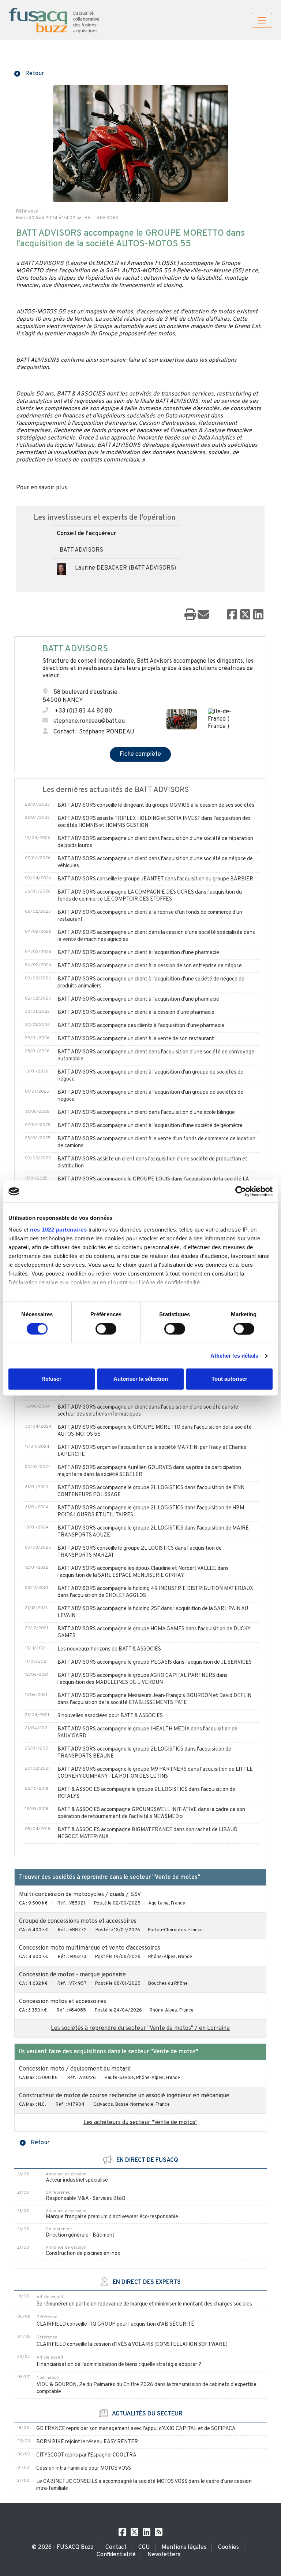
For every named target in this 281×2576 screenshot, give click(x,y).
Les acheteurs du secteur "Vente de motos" (140, 2123)
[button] (29, 73)
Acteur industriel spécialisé (77, 2180)
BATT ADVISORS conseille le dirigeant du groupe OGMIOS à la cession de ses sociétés (156, 805)
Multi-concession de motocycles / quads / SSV (80, 1895)
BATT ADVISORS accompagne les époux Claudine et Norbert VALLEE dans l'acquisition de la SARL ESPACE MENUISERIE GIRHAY (143, 1572)
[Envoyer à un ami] (203, 615)
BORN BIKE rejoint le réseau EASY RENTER (87, 2442)
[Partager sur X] (245, 615)
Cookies (228, 2547)
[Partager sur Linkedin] (258, 615)
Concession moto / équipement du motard (75, 2069)
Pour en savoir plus (42, 488)
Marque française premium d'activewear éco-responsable (112, 2217)
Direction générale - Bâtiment (80, 2235)
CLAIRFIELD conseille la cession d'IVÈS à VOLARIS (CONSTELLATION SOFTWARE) (132, 2345)
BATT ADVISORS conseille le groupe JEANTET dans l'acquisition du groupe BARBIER (155, 879)
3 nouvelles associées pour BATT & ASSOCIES (110, 1716)
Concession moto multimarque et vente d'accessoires (90, 1948)
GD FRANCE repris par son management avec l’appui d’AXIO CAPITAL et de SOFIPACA (136, 2429)
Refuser (51, 1379)
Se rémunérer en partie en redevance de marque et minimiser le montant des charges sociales (144, 2304)
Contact (116, 2547)
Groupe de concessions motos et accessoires (78, 1921)
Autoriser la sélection (141, 1379)
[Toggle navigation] (262, 20)
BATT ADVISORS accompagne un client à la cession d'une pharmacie (136, 1013)
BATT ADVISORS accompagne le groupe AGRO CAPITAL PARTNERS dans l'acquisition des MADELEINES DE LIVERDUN (143, 1679)
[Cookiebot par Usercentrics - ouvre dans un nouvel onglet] (241, 1191)
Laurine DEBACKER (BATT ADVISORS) (125, 568)
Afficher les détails (235, 1356)
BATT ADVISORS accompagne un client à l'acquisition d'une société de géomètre (150, 1126)
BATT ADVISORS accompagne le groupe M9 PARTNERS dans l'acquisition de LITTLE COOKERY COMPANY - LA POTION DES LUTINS (155, 1773)
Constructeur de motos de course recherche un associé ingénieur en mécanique (124, 2096)
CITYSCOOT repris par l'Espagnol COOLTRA (86, 2455)
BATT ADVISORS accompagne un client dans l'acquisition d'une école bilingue (146, 1113)
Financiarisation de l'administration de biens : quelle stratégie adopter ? (119, 2365)
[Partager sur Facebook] (232, 615)
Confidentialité (116, 2555)
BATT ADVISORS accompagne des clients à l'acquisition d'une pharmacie (141, 1026)
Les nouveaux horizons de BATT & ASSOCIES (109, 1649)
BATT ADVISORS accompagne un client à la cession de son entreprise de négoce (150, 966)
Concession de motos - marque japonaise (72, 1975)
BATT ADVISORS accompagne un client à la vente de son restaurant (136, 1039)
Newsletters (164, 2555)
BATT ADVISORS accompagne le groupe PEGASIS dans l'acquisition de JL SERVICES (155, 1662)
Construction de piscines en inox (83, 2254)
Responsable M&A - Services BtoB (86, 2199)
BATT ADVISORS (81, 550)
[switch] (106, 1329)
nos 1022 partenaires (58, 1230)
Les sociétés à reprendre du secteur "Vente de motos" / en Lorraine (140, 2028)
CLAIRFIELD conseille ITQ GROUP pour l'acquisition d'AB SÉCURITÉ (115, 2324)
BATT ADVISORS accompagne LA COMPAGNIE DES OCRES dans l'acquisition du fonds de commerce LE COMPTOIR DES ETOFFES (150, 896)
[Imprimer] (190, 615)
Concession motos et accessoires (63, 2002)
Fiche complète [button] (140, 754)
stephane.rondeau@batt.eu (89, 721)
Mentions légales (184, 2547)
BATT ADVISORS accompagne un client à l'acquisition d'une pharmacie (138, 953)
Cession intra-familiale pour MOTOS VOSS (84, 2468)
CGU (144, 2547)
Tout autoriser (229, 1379)
